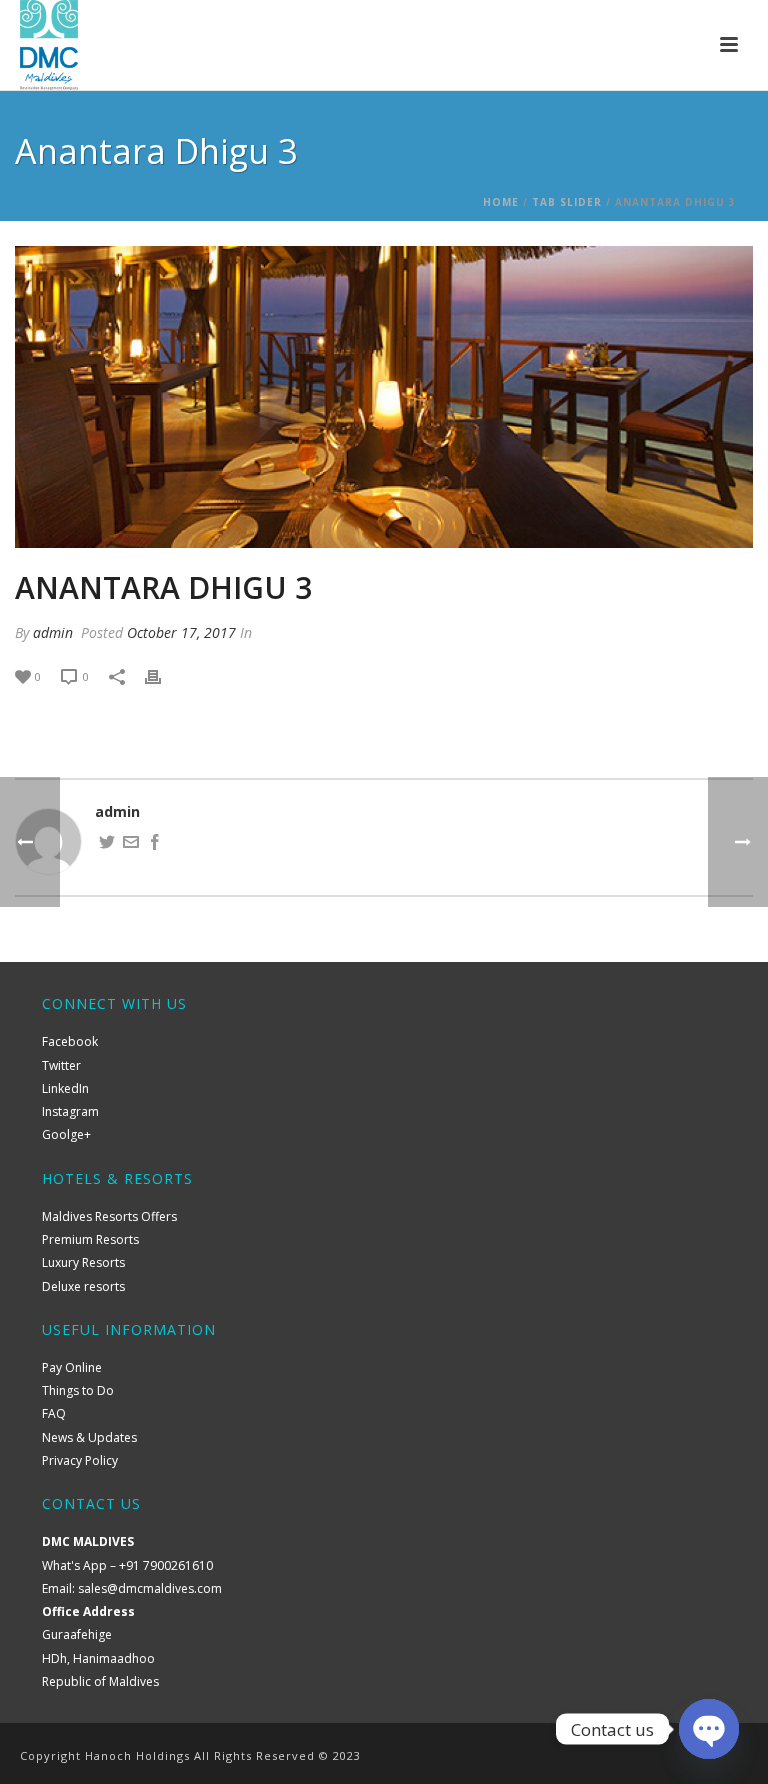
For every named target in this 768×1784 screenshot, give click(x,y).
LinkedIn (65, 1088)
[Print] (163, 675)
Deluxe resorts (83, 1286)
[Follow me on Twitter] (107, 844)
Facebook (70, 1041)
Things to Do (78, 1390)
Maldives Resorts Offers (109, 1216)
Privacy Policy (80, 1460)
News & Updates (89, 1437)
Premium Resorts (90, 1239)
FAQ (54, 1413)
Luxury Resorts (83, 1262)
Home (501, 202)
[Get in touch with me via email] (131, 844)
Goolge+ (66, 1134)
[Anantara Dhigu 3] (384, 397)
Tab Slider (567, 202)
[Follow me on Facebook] (155, 844)
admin (53, 632)
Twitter (61, 1065)
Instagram (70, 1111)
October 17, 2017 (181, 632)
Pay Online (72, 1367)
